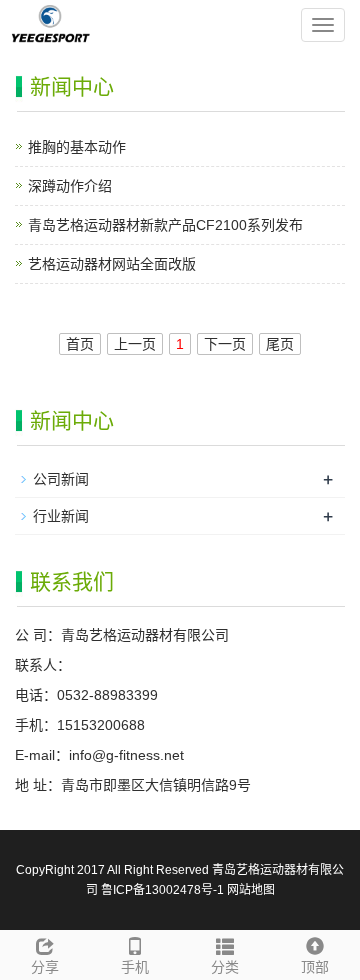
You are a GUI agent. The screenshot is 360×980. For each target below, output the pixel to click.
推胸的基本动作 (77, 147)
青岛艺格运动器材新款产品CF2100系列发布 (165, 225)
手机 (135, 967)
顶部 (315, 967)
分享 (45, 967)
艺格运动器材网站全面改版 (112, 264)
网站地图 (251, 890)
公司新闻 (61, 479)
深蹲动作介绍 (70, 186)
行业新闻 (61, 516)
